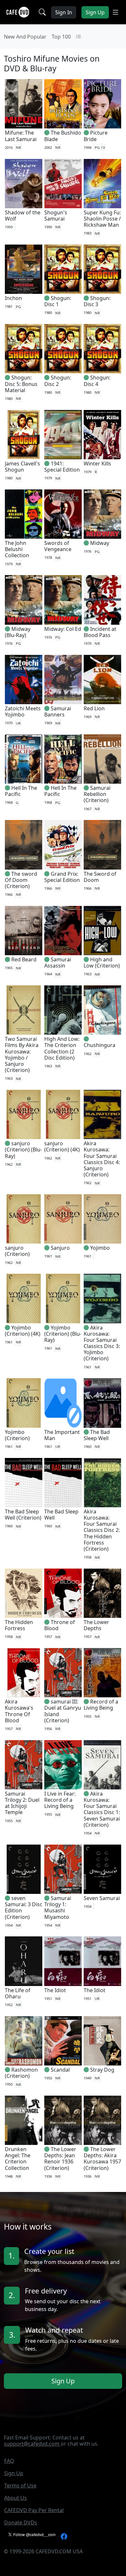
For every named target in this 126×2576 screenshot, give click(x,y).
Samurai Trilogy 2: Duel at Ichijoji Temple (22, 1803)
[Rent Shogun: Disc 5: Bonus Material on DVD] (24, 349)
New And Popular (25, 37)
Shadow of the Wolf (23, 216)
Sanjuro (60, 1248)
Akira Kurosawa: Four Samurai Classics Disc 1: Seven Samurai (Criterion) (102, 1809)
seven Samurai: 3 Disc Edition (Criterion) (24, 1908)
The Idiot (55, 1990)
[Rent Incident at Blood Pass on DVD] (102, 600)
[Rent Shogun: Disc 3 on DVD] (102, 269)
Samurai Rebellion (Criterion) (97, 794)
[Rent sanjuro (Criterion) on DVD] (24, 1219)
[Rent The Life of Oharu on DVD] (24, 1961)
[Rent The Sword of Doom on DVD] (102, 845)
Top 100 (61, 37)
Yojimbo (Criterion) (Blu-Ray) (63, 1334)
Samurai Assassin (58, 963)
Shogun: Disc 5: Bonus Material (21, 384)
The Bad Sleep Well (97, 1435)
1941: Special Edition (62, 467)
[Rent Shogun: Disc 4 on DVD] (102, 349)
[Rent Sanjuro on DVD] (63, 1219)
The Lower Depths (96, 1625)
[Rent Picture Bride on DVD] (102, 104)
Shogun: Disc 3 (97, 301)
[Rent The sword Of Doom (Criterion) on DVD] (24, 845)
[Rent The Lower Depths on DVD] (102, 1593)
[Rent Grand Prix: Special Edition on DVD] (63, 845)
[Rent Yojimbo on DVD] (102, 1219)
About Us (16, 2498)
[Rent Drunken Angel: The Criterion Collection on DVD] (24, 2120)
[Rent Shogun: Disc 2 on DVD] (63, 349)
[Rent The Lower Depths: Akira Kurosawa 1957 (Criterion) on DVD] (102, 2120)
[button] (115, 12)
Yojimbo (100, 1248)
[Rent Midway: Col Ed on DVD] (63, 600)
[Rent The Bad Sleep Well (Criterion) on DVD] (24, 1483)
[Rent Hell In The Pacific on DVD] (24, 759)
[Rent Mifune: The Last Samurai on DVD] (24, 104)
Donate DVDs (21, 2522)
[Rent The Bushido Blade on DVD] (63, 104)
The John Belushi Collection (17, 549)
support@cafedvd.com (32, 2444)
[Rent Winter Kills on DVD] (102, 435)
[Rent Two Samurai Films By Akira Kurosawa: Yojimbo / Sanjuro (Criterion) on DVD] (24, 1010)
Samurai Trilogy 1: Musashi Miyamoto (58, 1908)
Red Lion (94, 708)
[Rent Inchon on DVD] (24, 269)
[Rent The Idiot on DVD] (63, 1961)
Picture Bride (96, 136)
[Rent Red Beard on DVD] (24, 931)
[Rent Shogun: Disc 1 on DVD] (63, 269)
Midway (100, 543)
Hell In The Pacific (21, 791)
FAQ (9, 2461)
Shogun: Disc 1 (58, 301)
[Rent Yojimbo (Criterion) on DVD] (24, 1403)
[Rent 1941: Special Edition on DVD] (63, 435)
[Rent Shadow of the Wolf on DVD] (24, 184)
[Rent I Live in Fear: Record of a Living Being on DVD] (63, 1765)
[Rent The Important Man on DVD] (63, 1403)
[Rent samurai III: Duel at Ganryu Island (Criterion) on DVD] (63, 1673)
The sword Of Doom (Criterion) (21, 880)
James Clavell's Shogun (22, 467)
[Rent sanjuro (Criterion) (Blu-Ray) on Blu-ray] (24, 1114)
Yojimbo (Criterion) (17, 1435)
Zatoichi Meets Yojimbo (23, 711)
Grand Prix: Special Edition (62, 877)
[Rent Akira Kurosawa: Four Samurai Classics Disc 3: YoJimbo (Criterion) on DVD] (102, 1298)
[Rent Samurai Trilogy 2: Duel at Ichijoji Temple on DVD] (24, 1765)
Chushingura (100, 1045)
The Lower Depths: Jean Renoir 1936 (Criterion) (60, 2159)
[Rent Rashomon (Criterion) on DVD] (24, 2041)
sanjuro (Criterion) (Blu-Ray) (23, 1150)
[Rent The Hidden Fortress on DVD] (24, 1593)
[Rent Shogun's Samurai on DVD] (63, 184)
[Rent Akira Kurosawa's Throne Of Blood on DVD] (24, 1673)
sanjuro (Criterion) (17, 1251)
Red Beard (24, 959)
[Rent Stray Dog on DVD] (102, 2041)
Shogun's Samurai (56, 216)
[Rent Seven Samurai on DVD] (102, 1869)
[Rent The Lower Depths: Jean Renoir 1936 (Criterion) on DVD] (63, 2120)
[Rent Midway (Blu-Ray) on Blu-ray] (24, 600)
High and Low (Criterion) (102, 963)
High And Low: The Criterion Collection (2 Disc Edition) (62, 1048)
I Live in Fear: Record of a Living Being (60, 1800)
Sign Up (63, 2381)
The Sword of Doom (100, 877)
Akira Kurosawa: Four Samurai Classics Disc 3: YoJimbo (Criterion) (102, 1343)
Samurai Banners (58, 711)
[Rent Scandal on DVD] (63, 2041)
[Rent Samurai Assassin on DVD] (63, 931)
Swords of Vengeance (58, 546)
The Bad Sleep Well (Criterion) (23, 1515)
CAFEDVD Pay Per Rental (34, 2510)
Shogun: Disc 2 (58, 381)
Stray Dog (102, 2070)
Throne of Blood (60, 1625)
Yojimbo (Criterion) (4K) (23, 1331)
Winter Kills (97, 463)
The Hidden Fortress (19, 1625)
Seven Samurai (102, 1898)
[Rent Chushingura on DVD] (102, 1010)
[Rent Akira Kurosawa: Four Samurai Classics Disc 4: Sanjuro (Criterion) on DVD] (102, 1114)
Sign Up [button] (95, 12)
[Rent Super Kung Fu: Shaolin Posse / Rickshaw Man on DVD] (102, 184)
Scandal (60, 2070)
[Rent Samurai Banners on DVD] (63, 680)
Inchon (13, 298)
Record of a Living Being (101, 1705)
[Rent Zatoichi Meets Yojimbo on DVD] (24, 680)
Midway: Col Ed (63, 629)
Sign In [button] (64, 12)
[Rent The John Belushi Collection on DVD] (24, 514)
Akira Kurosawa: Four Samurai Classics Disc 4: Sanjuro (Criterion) (102, 1159)
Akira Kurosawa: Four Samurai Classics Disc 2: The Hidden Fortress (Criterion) (102, 1530)
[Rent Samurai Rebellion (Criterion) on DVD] (102, 759)
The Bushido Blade (63, 136)
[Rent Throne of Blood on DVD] (63, 1593)
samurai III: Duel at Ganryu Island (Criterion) (63, 1711)
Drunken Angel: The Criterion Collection (18, 2159)
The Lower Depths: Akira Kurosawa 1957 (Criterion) (102, 2159)
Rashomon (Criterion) (21, 2073)
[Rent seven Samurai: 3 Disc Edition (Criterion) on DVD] (24, 1869)
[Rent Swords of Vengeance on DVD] (63, 514)
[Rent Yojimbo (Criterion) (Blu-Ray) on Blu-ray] (63, 1298)
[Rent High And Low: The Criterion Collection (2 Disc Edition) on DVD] (63, 1010)
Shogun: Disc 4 (97, 381)
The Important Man (62, 1435)
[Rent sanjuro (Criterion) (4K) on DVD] (63, 1114)
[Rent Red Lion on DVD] (102, 680)
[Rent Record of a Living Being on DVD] (102, 1673)
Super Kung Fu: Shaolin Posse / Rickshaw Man (102, 219)
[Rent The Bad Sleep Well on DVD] (102, 1403)
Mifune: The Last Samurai (21, 136)
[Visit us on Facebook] (64, 2536)
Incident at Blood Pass (100, 632)
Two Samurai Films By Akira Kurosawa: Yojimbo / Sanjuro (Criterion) (22, 1054)
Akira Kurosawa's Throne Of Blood (19, 1711)
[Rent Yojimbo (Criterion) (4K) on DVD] (24, 1298)
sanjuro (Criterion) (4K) (62, 1146)
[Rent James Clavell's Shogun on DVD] (24, 435)
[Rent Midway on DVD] (102, 514)
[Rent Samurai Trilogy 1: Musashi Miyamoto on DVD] (63, 1869)
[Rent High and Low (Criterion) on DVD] (102, 931)
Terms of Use (20, 2486)
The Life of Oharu (18, 1993)
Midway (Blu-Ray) (18, 632)
